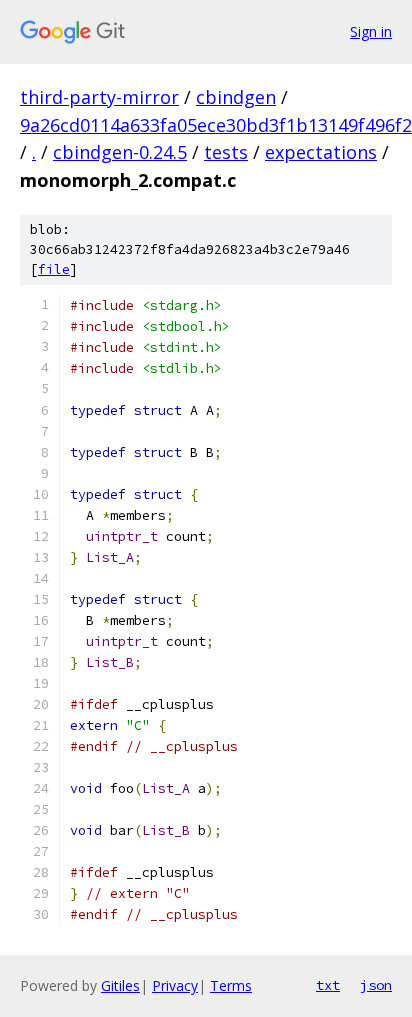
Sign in (371, 31)
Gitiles (120, 985)
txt (328, 985)
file (54, 269)
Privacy (175, 985)
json (376, 985)
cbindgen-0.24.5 (120, 152)
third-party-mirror (99, 97)
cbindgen (236, 97)
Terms (231, 985)
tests (226, 152)
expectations (321, 152)
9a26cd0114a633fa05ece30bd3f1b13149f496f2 (216, 125)
